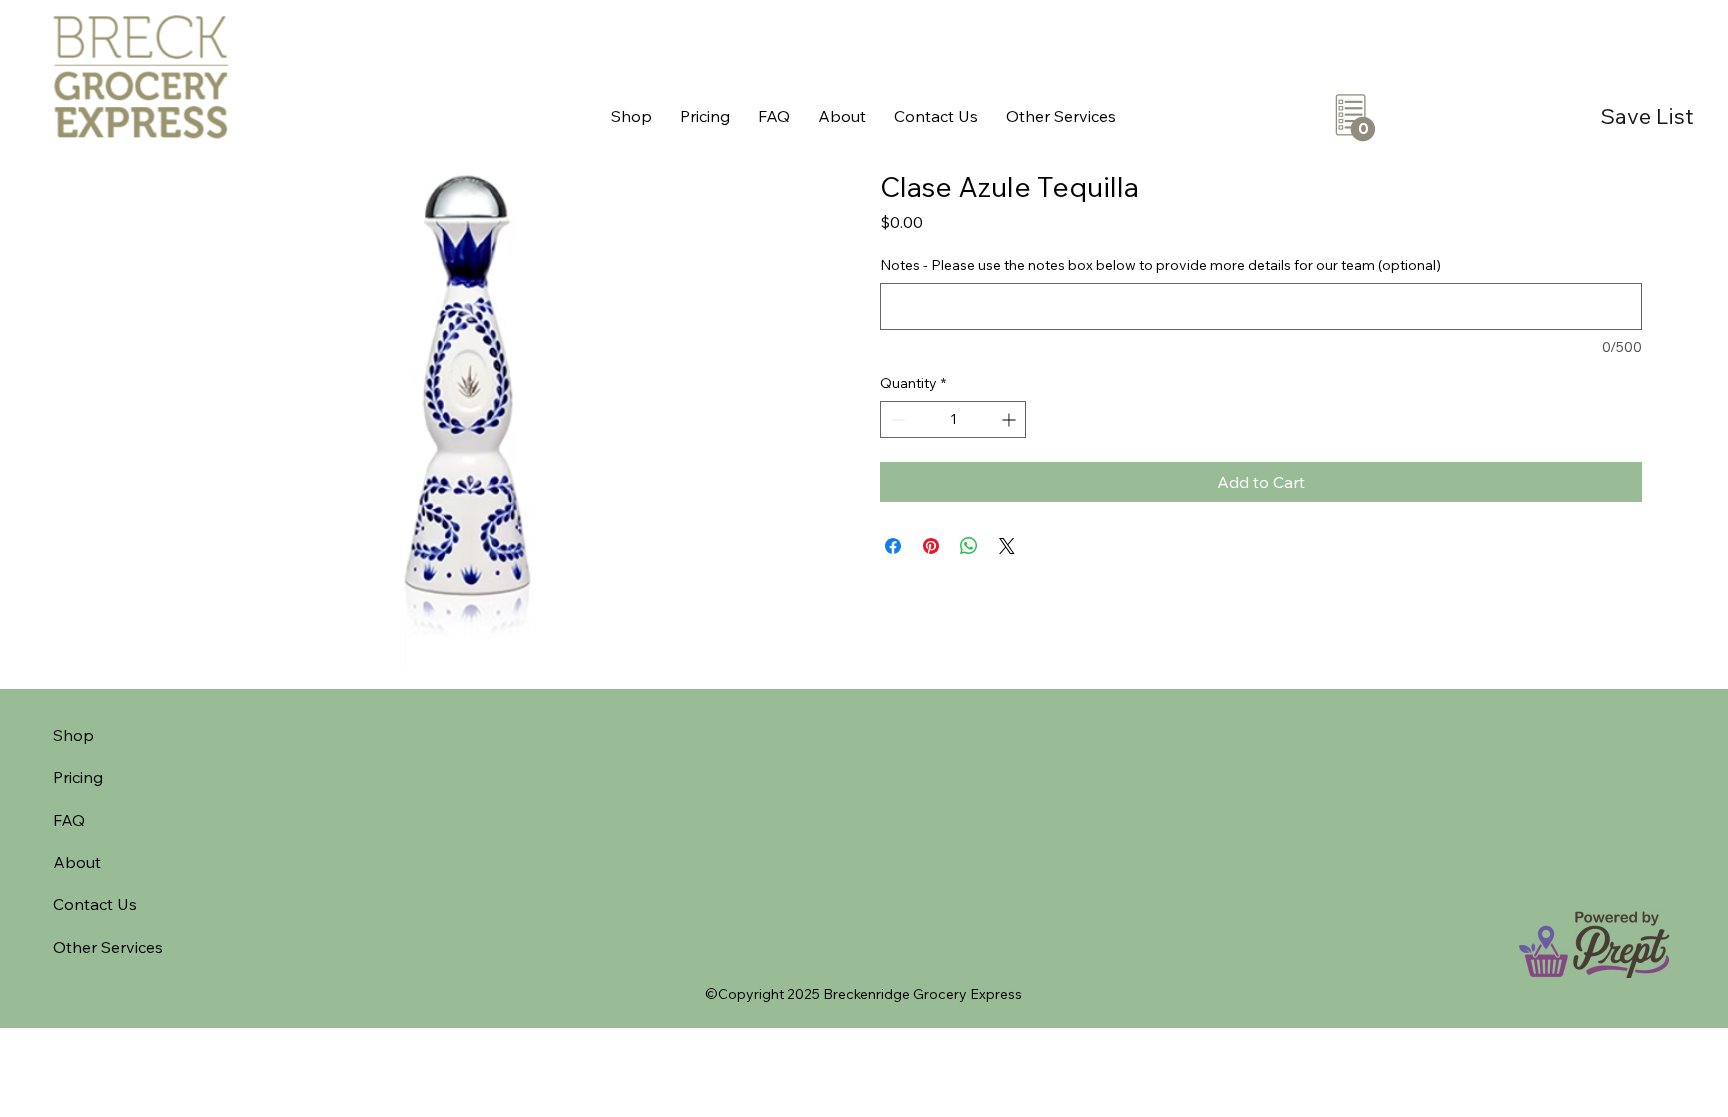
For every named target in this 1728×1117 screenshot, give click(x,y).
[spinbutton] (953, 419)
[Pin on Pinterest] (931, 546)
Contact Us (95, 904)
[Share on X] (1007, 546)
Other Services (108, 947)
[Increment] (1010, 419)
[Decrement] (895, 419)
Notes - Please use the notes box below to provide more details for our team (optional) (1160, 265)
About (77, 862)
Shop (73, 735)
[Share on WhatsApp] (969, 546)
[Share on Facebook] (893, 546)
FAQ (69, 820)
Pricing (78, 777)
